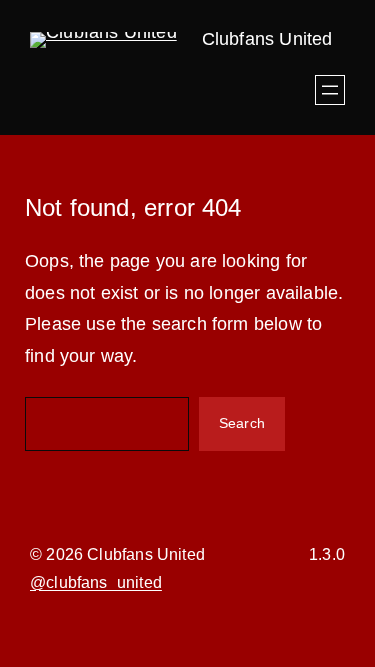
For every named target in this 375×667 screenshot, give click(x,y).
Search (242, 423)
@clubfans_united (96, 582)
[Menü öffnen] (330, 90)
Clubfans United (267, 39)
